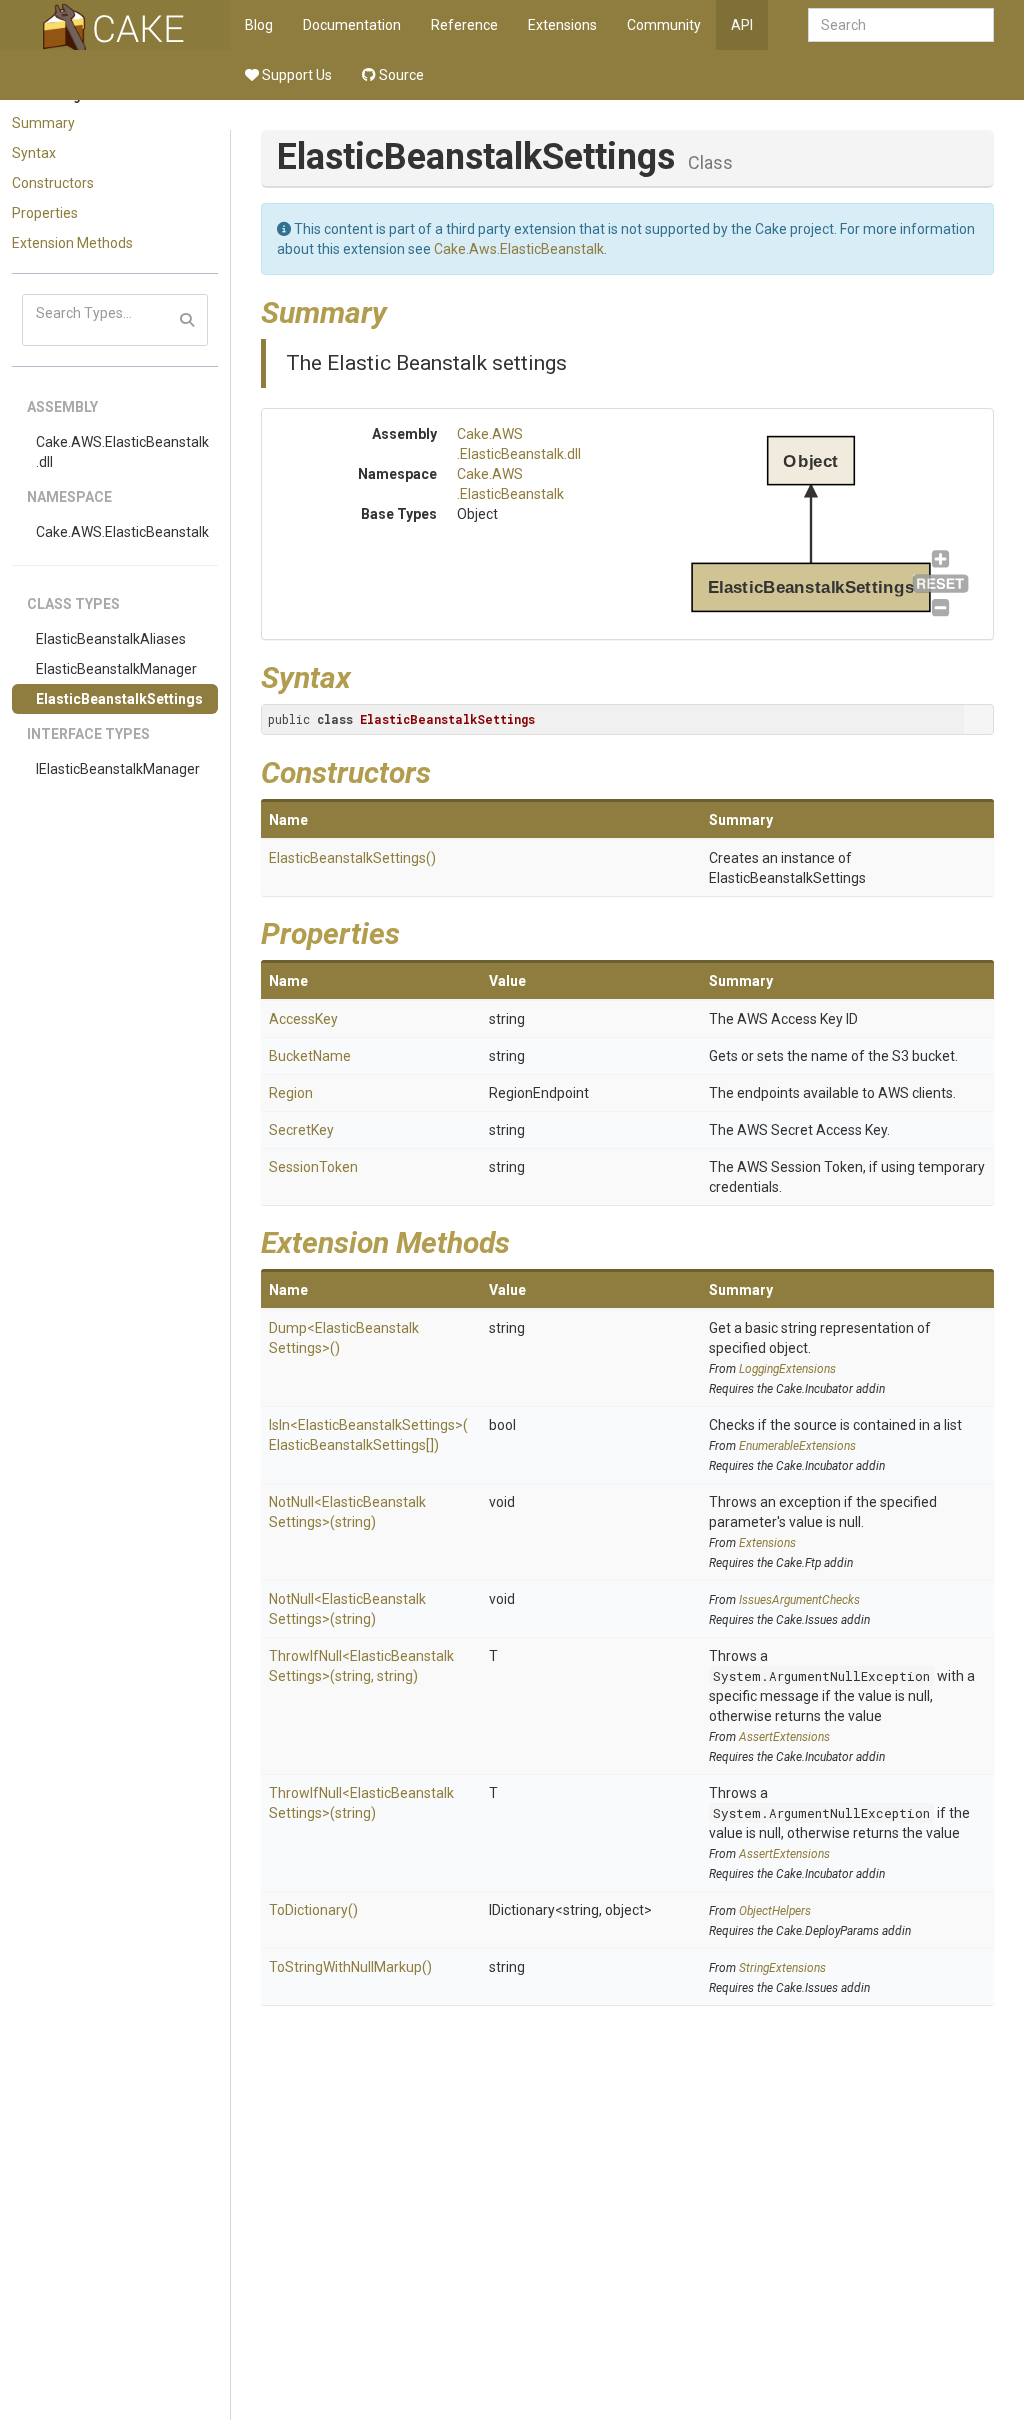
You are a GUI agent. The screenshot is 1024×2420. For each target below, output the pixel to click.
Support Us (295, 75)
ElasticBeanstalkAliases (111, 639)
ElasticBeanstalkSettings (119, 699)
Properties (45, 213)
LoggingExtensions (787, 1369)
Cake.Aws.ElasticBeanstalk (519, 249)
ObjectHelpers (775, 1911)
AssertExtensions (784, 1737)
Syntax (34, 153)
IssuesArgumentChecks (799, 1600)
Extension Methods (72, 243)
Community (664, 25)
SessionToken (313, 1167)
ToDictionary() (313, 1910)
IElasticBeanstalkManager (118, 769)
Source (400, 75)
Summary (43, 123)
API (742, 25)
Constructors (53, 183)
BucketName (310, 1056)
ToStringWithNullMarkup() (350, 1967)
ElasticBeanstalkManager (116, 669)
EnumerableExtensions (797, 1446)
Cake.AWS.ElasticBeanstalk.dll (122, 452)
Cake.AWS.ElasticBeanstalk (122, 532)
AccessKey (303, 1019)
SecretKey (301, 1130)
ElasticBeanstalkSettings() (352, 858)
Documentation (352, 25)
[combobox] (901, 25)
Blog (259, 25)
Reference (464, 25)
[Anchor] (402, 310)
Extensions (562, 25)
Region (291, 1093)
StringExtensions (782, 1968)
